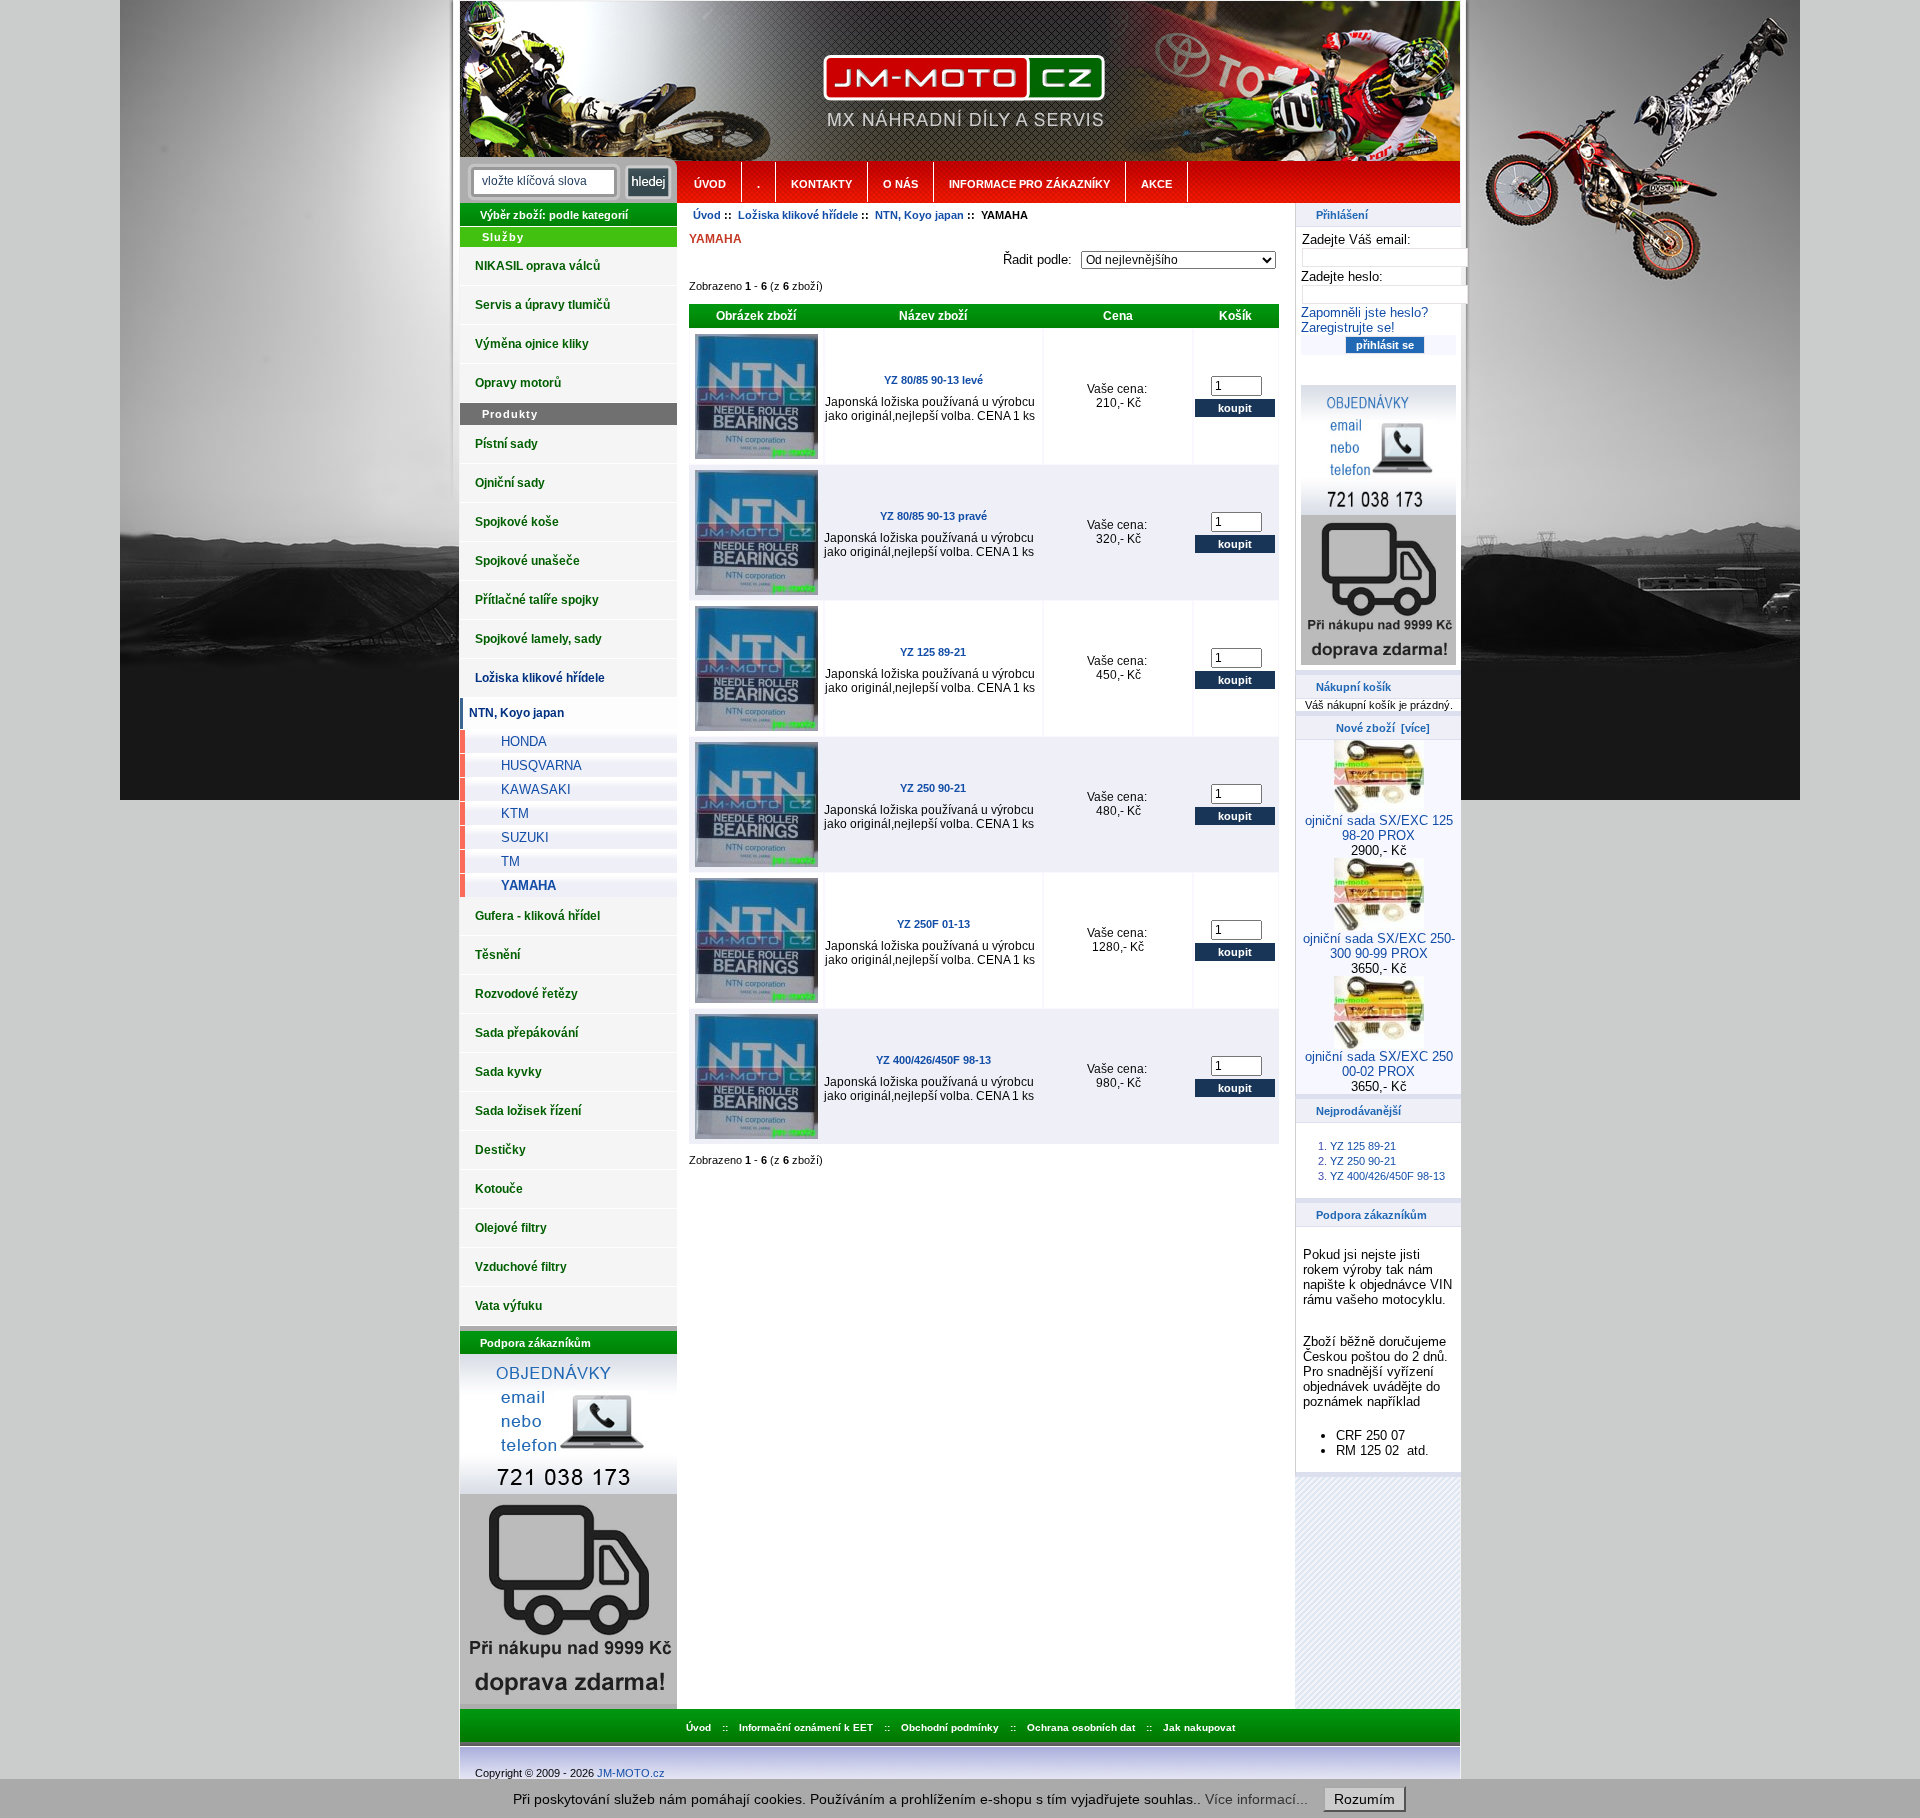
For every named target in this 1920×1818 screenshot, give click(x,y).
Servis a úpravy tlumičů (542, 305)
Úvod (710, 184)
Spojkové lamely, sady (538, 639)
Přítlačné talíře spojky (537, 600)
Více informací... (1256, 1799)
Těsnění (497, 955)
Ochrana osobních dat (1081, 1727)
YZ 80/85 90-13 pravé (933, 516)
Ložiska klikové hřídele (798, 215)
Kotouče (499, 1189)
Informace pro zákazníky (1029, 184)
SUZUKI (517, 837)
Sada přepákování (526, 1033)
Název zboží (933, 316)
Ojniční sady (510, 483)
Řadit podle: (1039, 259)
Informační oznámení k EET (806, 1727)
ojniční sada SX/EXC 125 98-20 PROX (1379, 828)
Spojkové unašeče (527, 561)
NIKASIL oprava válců (537, 266)
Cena (1118, 316)
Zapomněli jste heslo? (1364, 312)
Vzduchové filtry (521, 1267)
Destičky (500, 1150)
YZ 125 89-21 (933, 652)
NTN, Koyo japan (919, 215)
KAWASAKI (528, 789)
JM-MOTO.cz (631, 1773)
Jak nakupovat (1199, 1727)
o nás (900, 184)
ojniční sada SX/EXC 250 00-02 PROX (1379, 1064)
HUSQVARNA (533, 765)
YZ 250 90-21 (933, 788)
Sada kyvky (508, 1072)
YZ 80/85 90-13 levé (933, 380)
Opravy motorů (518, 383)
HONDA (516, 741)
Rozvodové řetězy (526, 994)
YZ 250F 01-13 (933, 924)
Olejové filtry (511, 1228)
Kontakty (821, 184)
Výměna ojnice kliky (532, 344)
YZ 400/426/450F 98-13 (933, 1060)
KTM (507, 813)
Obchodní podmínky (950, 1727)
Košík (1235, 316)
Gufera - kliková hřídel (537, 916)
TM (502, 861)
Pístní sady (506, 444)
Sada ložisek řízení (528, 1111)
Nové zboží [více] (1383, 728)
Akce (1156, 184)
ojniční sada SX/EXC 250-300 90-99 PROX (1379, 946)
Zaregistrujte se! (1348, 327)
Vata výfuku (508, 1306)
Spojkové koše (517, 522)
